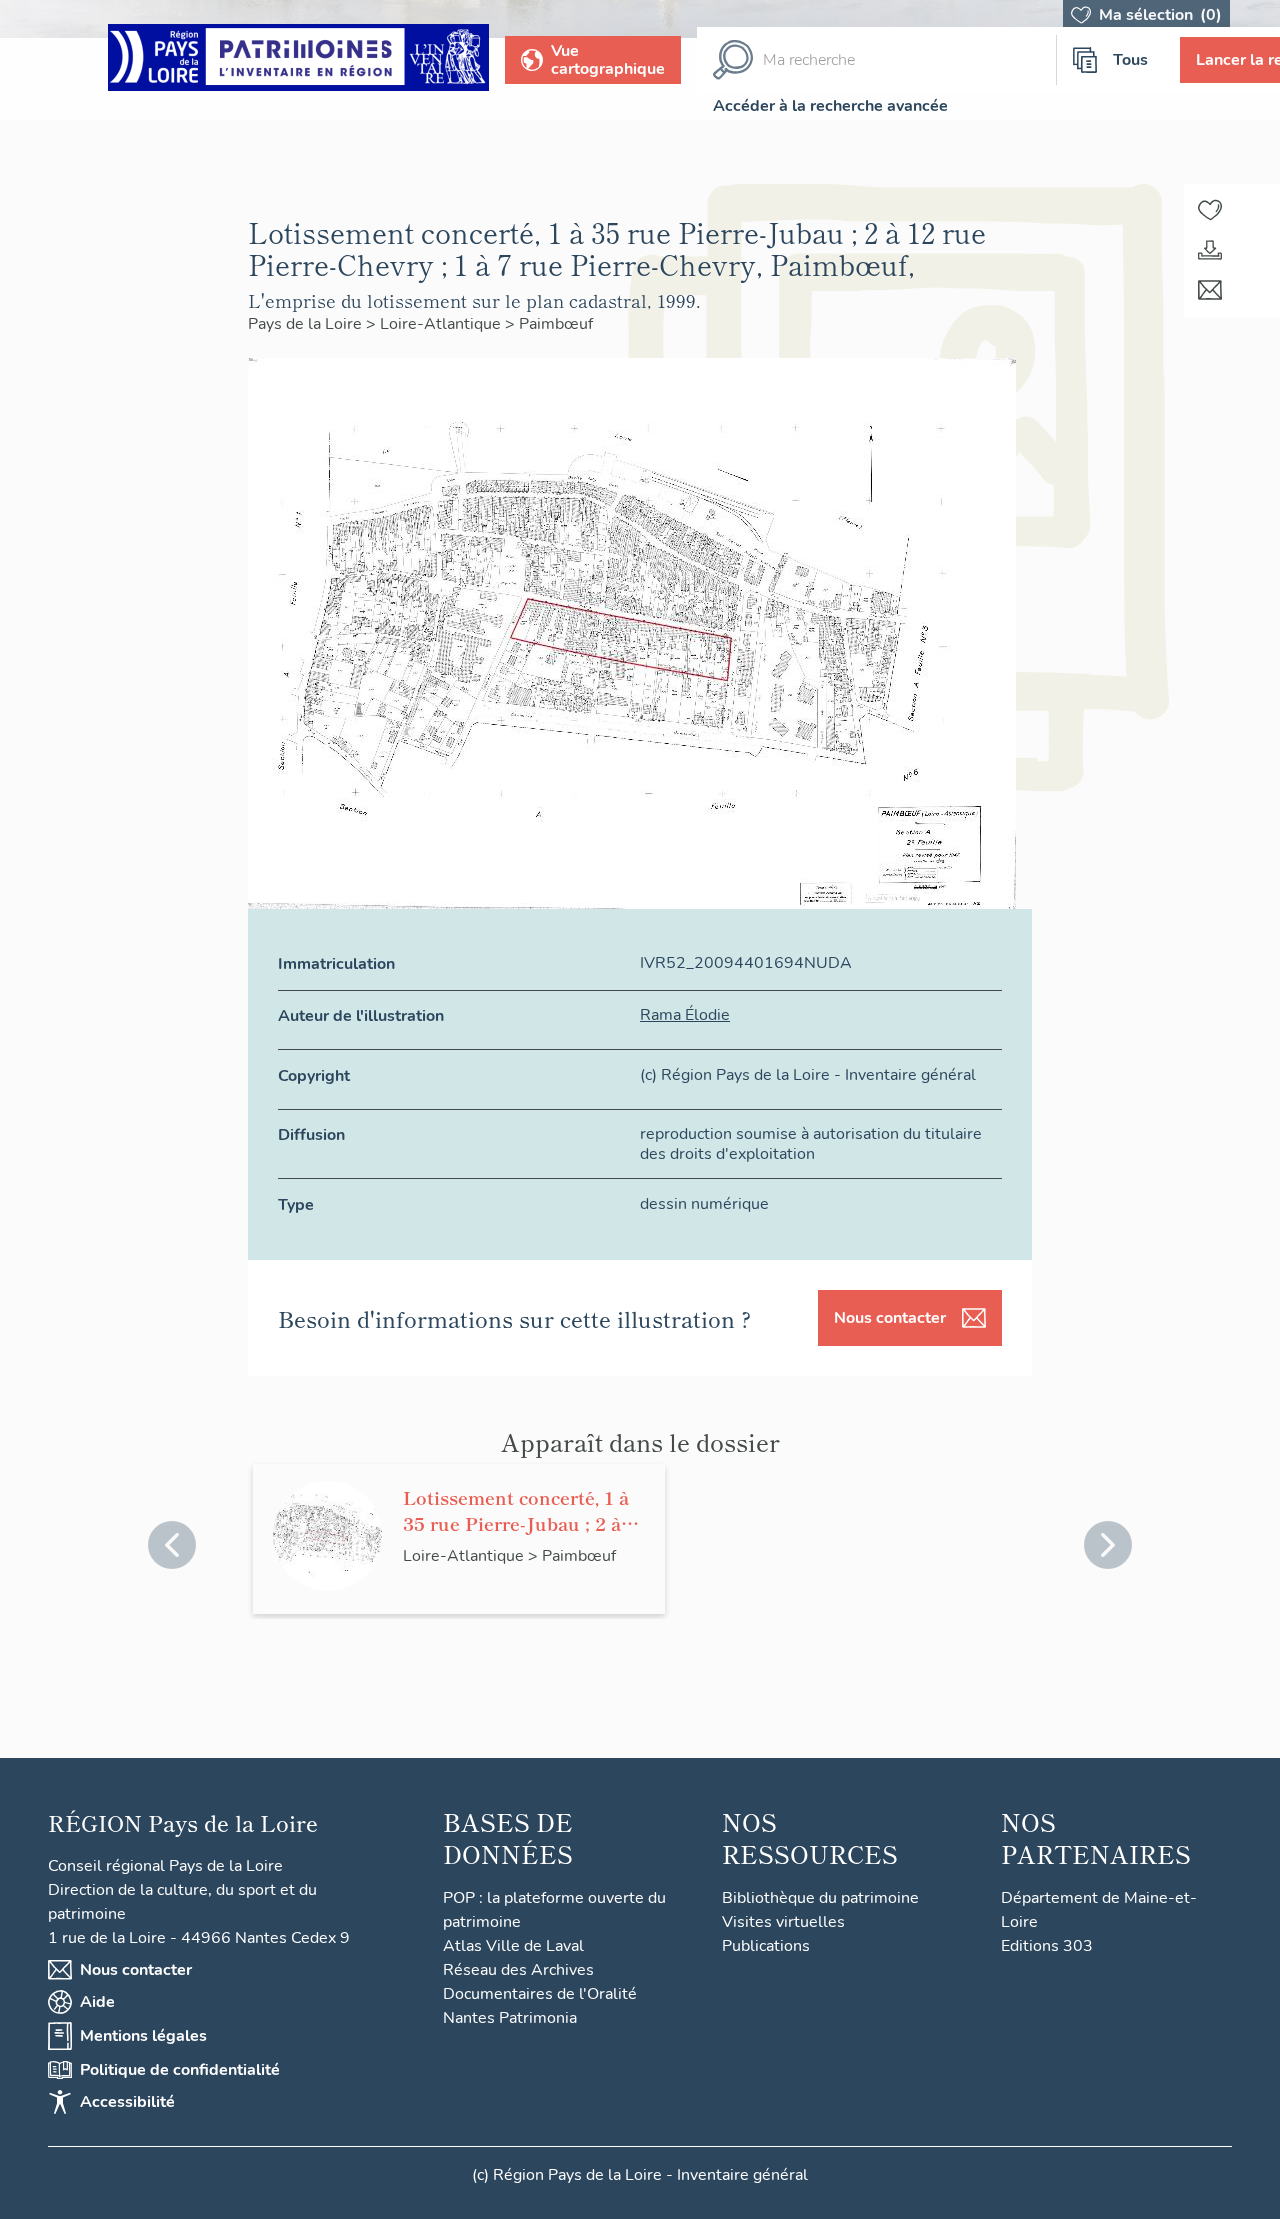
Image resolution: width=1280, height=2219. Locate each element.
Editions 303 (1047, 1946)
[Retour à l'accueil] (298, 60)
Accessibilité (127, 2102)
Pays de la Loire (307, 324)
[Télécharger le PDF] (1210, 250)
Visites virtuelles (783, 1922)
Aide (97, 2002)
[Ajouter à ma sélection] (1210, 210)
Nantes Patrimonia (510, 2018)
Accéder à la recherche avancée (830, 106)
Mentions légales (143, 2036)
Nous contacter (890, 1318)
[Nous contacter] (1210, 290)
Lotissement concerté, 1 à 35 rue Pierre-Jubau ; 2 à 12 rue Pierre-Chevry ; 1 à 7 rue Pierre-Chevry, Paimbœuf (524, 1510)
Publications (766, 1946)
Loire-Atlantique (442, 324)
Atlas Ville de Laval (513, 1946)
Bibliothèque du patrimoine (820, 1898)
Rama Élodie (685, 1015)
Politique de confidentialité (180, 2070)
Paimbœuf (556, 324)
